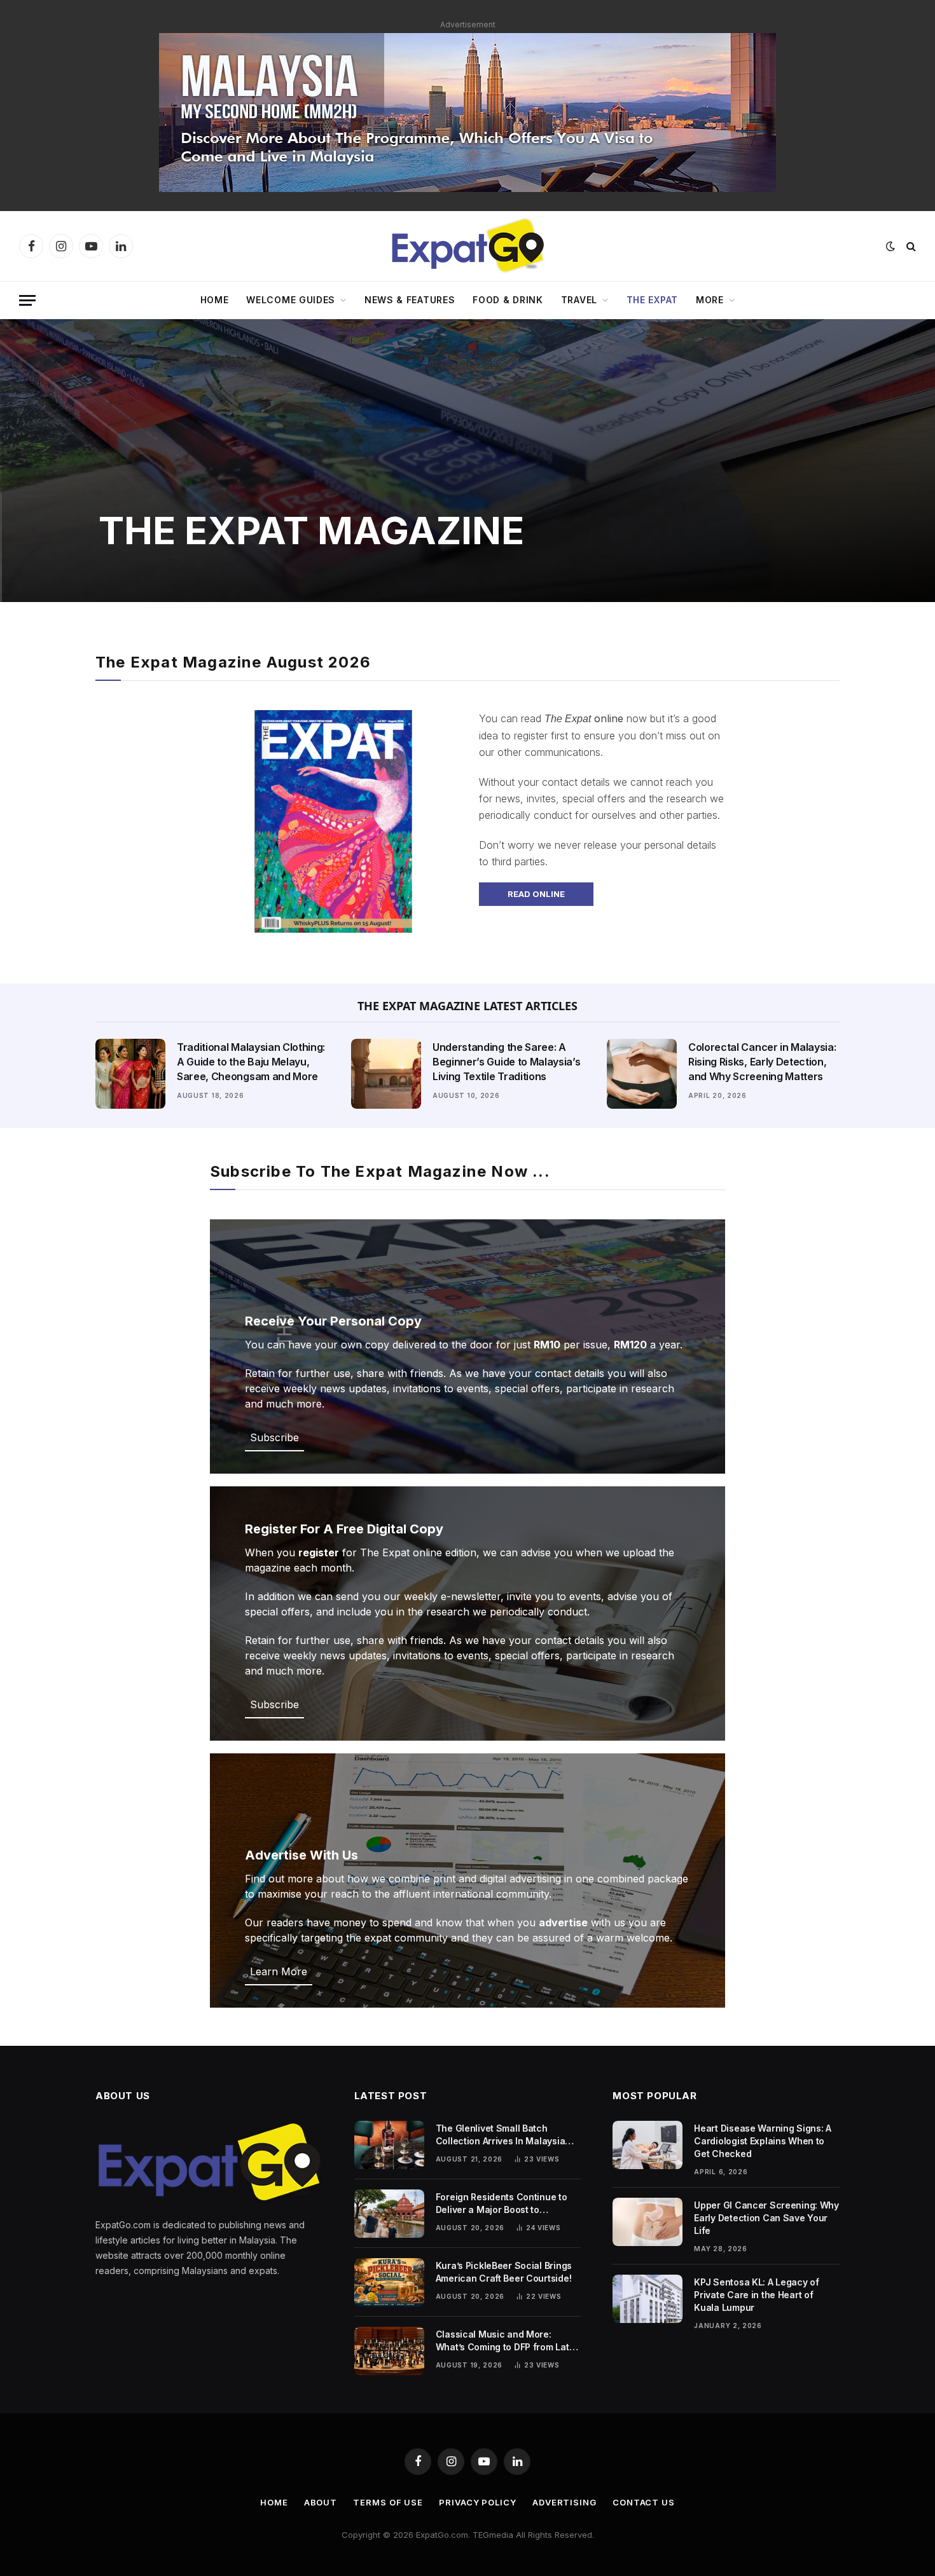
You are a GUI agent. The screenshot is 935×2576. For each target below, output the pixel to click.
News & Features (410, 300)
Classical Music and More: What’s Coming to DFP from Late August (505, 2341)
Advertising (564, 2502)
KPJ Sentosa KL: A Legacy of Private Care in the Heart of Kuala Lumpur (756, 2295)
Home (215, 300)
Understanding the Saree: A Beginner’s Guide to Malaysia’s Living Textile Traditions (506, 1062)
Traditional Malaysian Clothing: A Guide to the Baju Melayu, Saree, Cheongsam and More (251, 1062)
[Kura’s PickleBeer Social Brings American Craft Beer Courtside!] (389, 2282)
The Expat (652, 300)
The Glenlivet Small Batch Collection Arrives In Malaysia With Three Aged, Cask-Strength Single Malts (507, 2135)
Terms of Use (388, 2502)
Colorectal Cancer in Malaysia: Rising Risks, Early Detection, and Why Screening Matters (762, 1062)
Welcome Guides (291, 300)
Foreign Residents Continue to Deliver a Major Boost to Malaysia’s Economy (502, 2204)
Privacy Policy (478, 2502)
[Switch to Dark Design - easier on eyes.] (890, 246)
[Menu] (27, 300)
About (321, 2502)
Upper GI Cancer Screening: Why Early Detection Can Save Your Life (766, 2218)
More (710, 300)
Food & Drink (508, 300)
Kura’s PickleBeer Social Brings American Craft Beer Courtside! (504, 2272)
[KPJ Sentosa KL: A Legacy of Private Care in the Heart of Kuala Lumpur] (648, 2299)
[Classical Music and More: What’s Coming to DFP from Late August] (389, 2351)
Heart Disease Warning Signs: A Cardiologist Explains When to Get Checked (763, 2141)
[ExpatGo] (468, 246)
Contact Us (644, 2502)
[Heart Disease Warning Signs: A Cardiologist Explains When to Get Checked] (648, 2145)
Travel (579, 300)
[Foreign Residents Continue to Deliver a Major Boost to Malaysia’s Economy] (389, 2214)
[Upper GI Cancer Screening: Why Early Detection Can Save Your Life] (648, 2222)
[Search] (910, 246)
